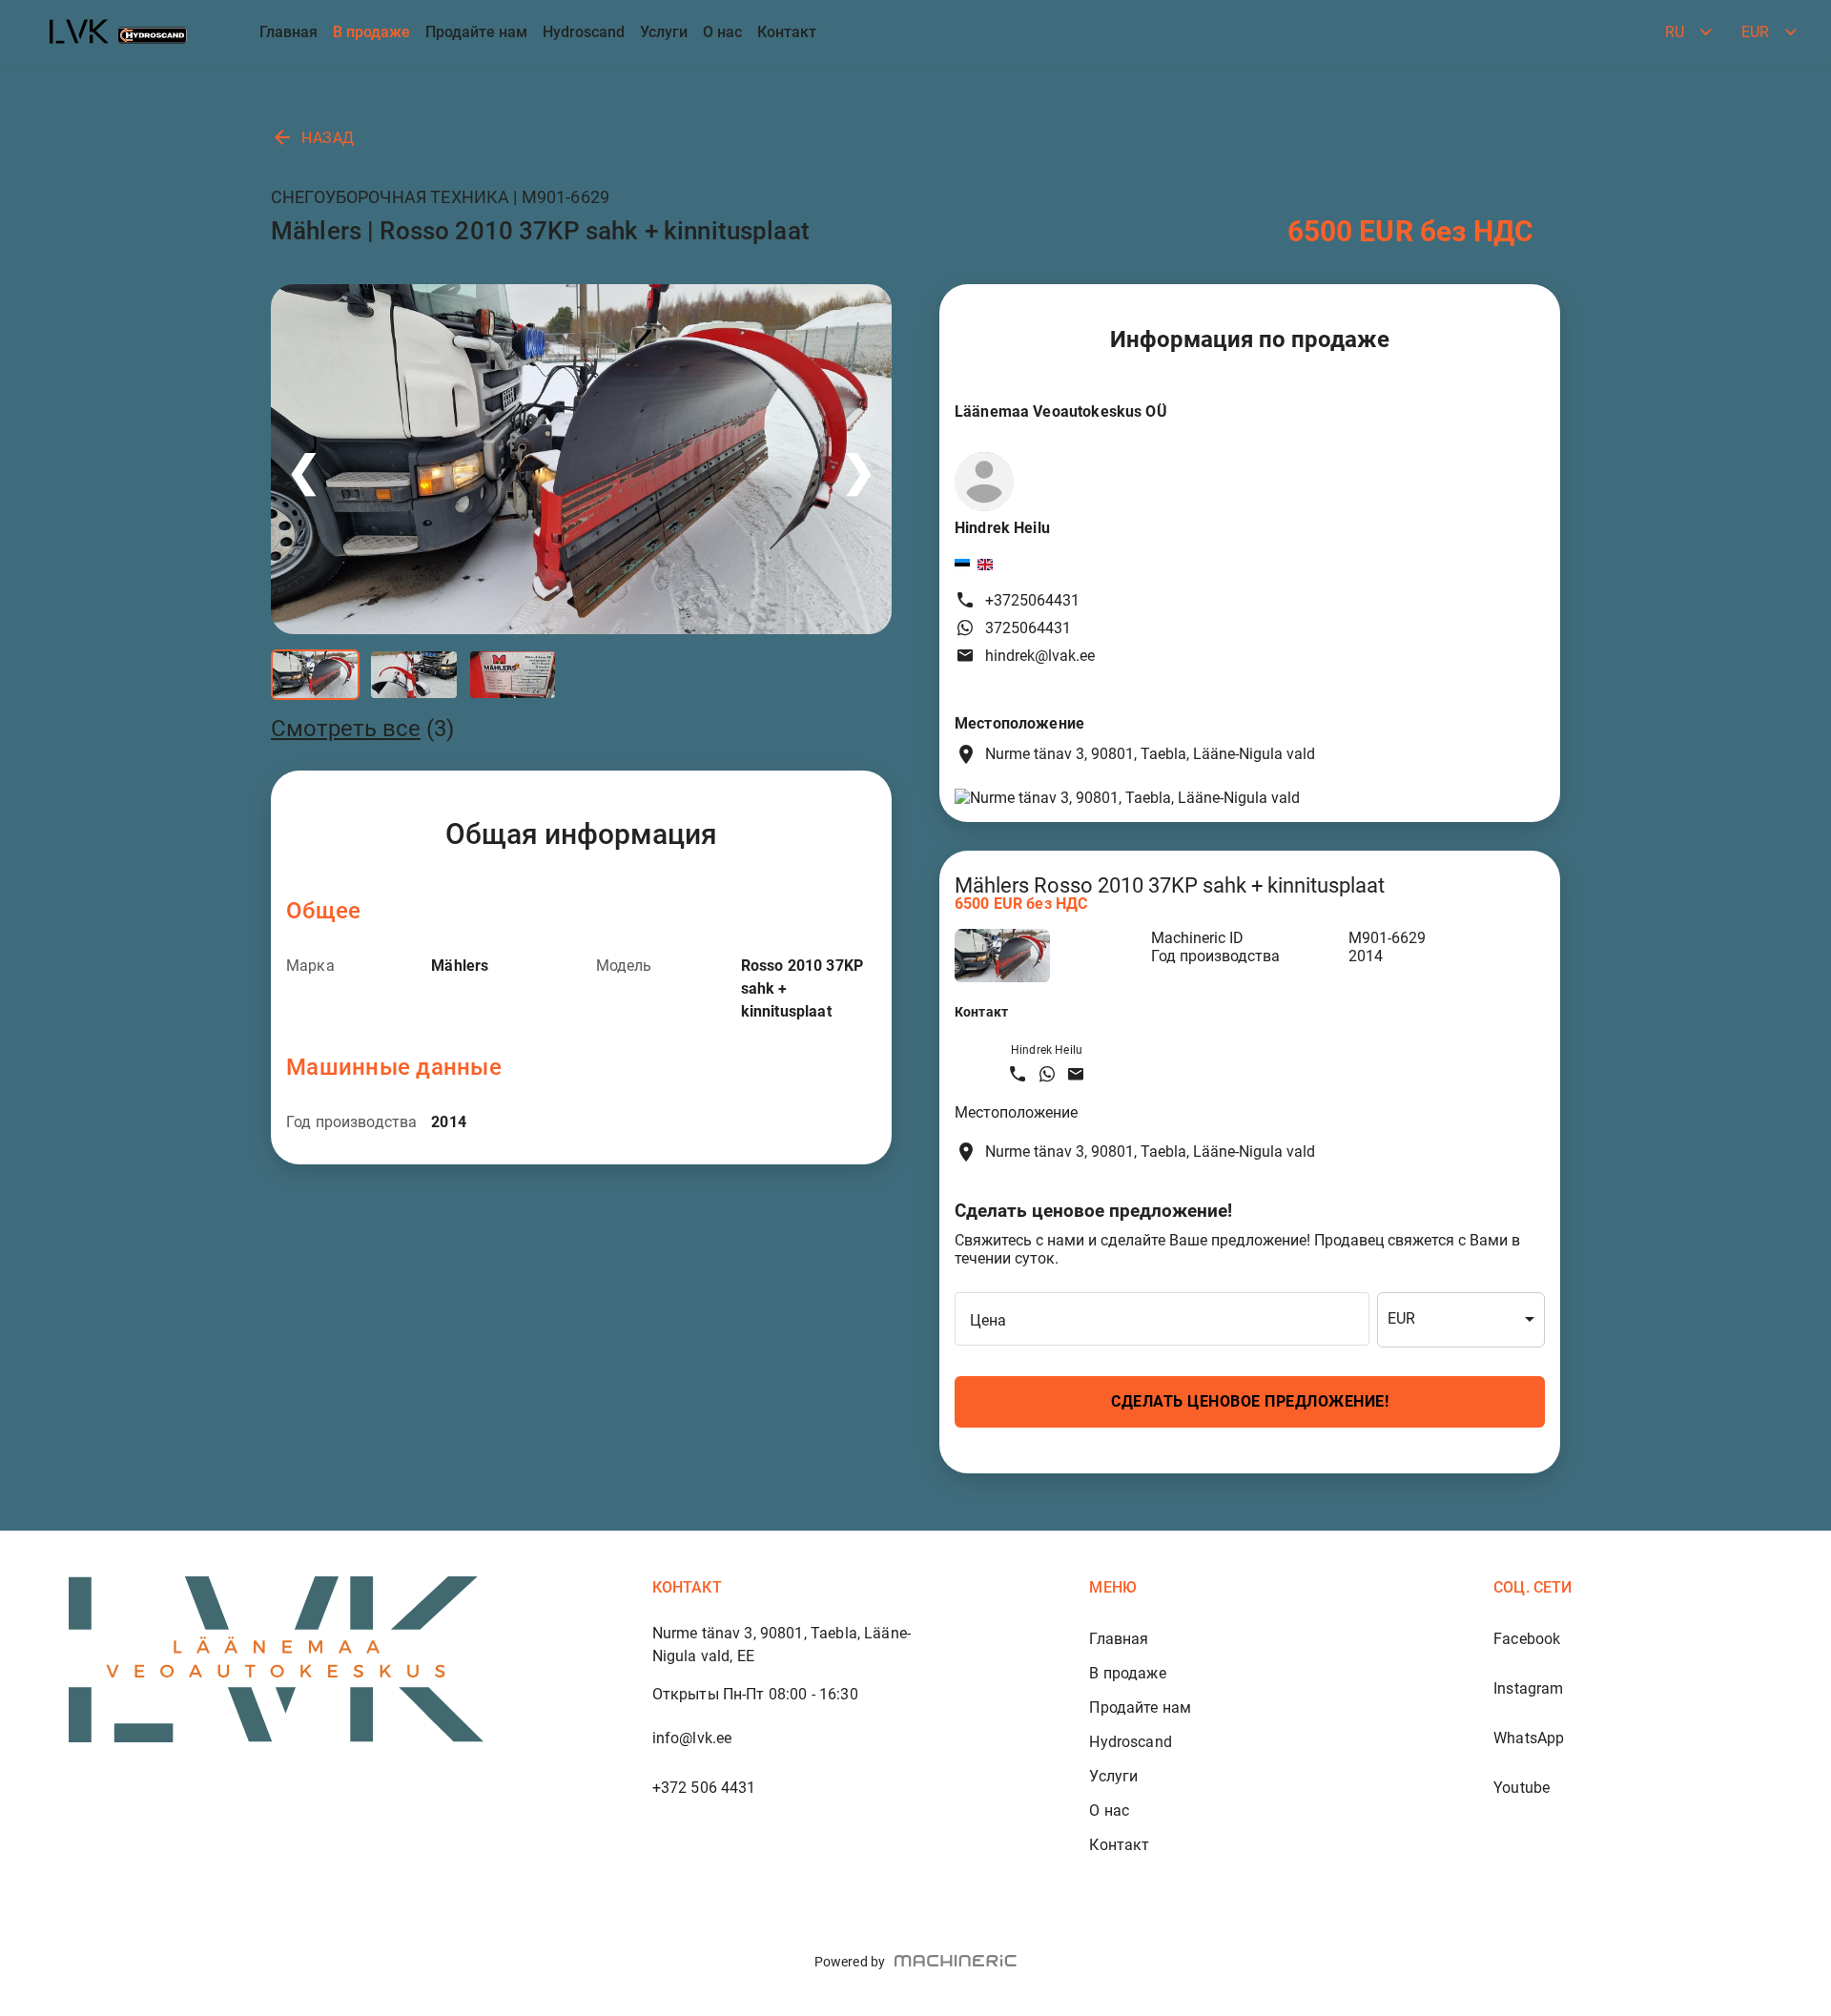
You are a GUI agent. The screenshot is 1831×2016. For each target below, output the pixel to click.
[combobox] (1461, 1320)
